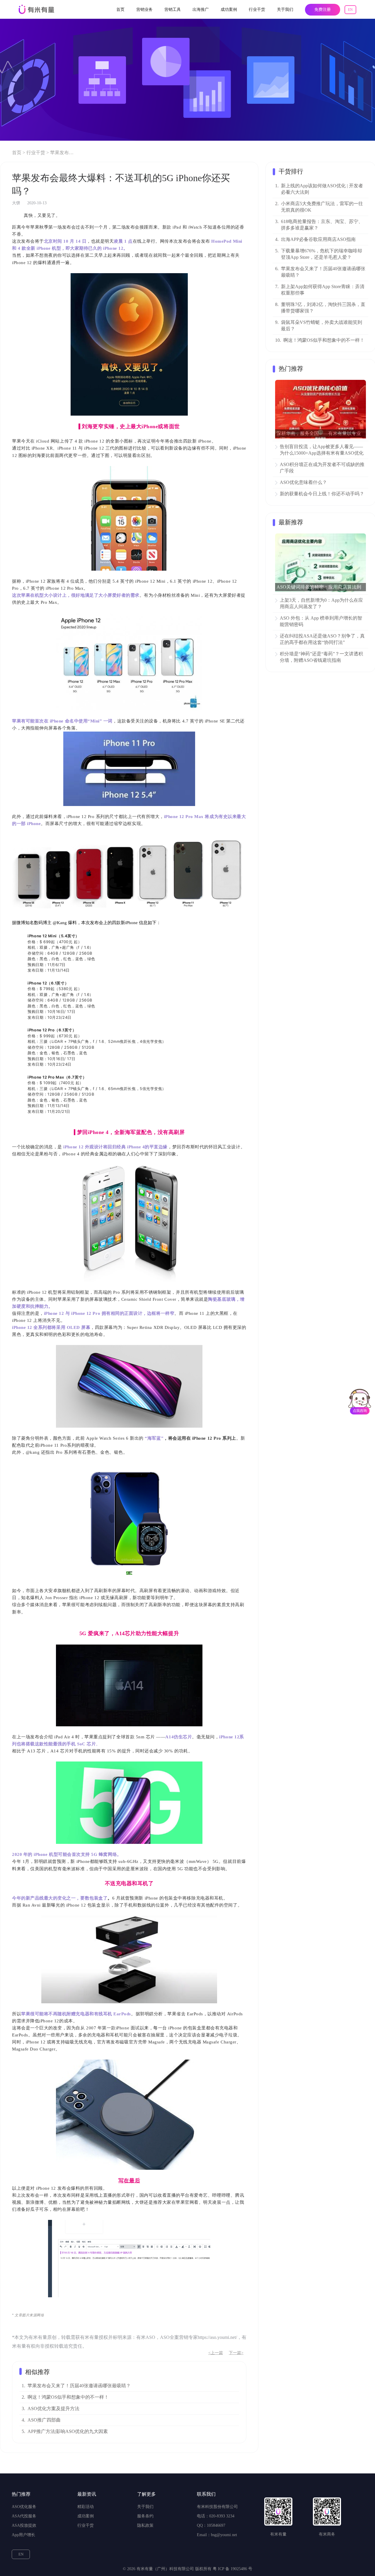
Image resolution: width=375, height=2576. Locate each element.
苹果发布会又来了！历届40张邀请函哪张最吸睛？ (79, 2386)
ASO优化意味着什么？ (303, 482)
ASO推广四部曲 (44, 2420)
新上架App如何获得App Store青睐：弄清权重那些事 (323, 290)
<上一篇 (216, 2353)
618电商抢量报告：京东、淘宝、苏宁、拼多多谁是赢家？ (322, 225)
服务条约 (145, 2516)
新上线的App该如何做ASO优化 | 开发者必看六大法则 (322, 189)
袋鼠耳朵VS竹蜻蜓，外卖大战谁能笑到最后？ (322, 325)
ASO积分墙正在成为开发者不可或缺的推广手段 (322, 468)
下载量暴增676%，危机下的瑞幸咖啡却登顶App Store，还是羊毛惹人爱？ (322, 254)
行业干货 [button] (257, 10)
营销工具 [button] (173, 10)
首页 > (19, 153)
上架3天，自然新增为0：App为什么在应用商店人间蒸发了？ (321, 603)
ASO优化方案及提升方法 (53, 2408)
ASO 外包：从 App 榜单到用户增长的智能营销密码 (321, 621)
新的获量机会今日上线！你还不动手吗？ (322, 494)
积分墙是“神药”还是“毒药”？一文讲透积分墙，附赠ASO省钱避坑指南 (321, 657)
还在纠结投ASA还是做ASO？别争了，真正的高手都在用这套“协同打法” (322, 639)
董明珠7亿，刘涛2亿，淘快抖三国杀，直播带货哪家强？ (323, 308)
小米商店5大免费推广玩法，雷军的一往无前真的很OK (322, 207)
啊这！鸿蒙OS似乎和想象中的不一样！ (68, 2397)
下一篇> (236, 2353)
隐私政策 (145, 2525)
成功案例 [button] (229, 10)
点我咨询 (360, 1411)
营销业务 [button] (144, 10)
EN (350, 10)
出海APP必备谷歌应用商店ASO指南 (318, 239)
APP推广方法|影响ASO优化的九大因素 (68, 2431)
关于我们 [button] (285, 10)
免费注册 (323, 10)
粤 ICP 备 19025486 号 (232, 2569)
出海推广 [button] (201, 10)
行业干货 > (38, 153)
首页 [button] (120, 10)
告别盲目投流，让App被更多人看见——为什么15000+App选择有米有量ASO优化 (322, 450)
